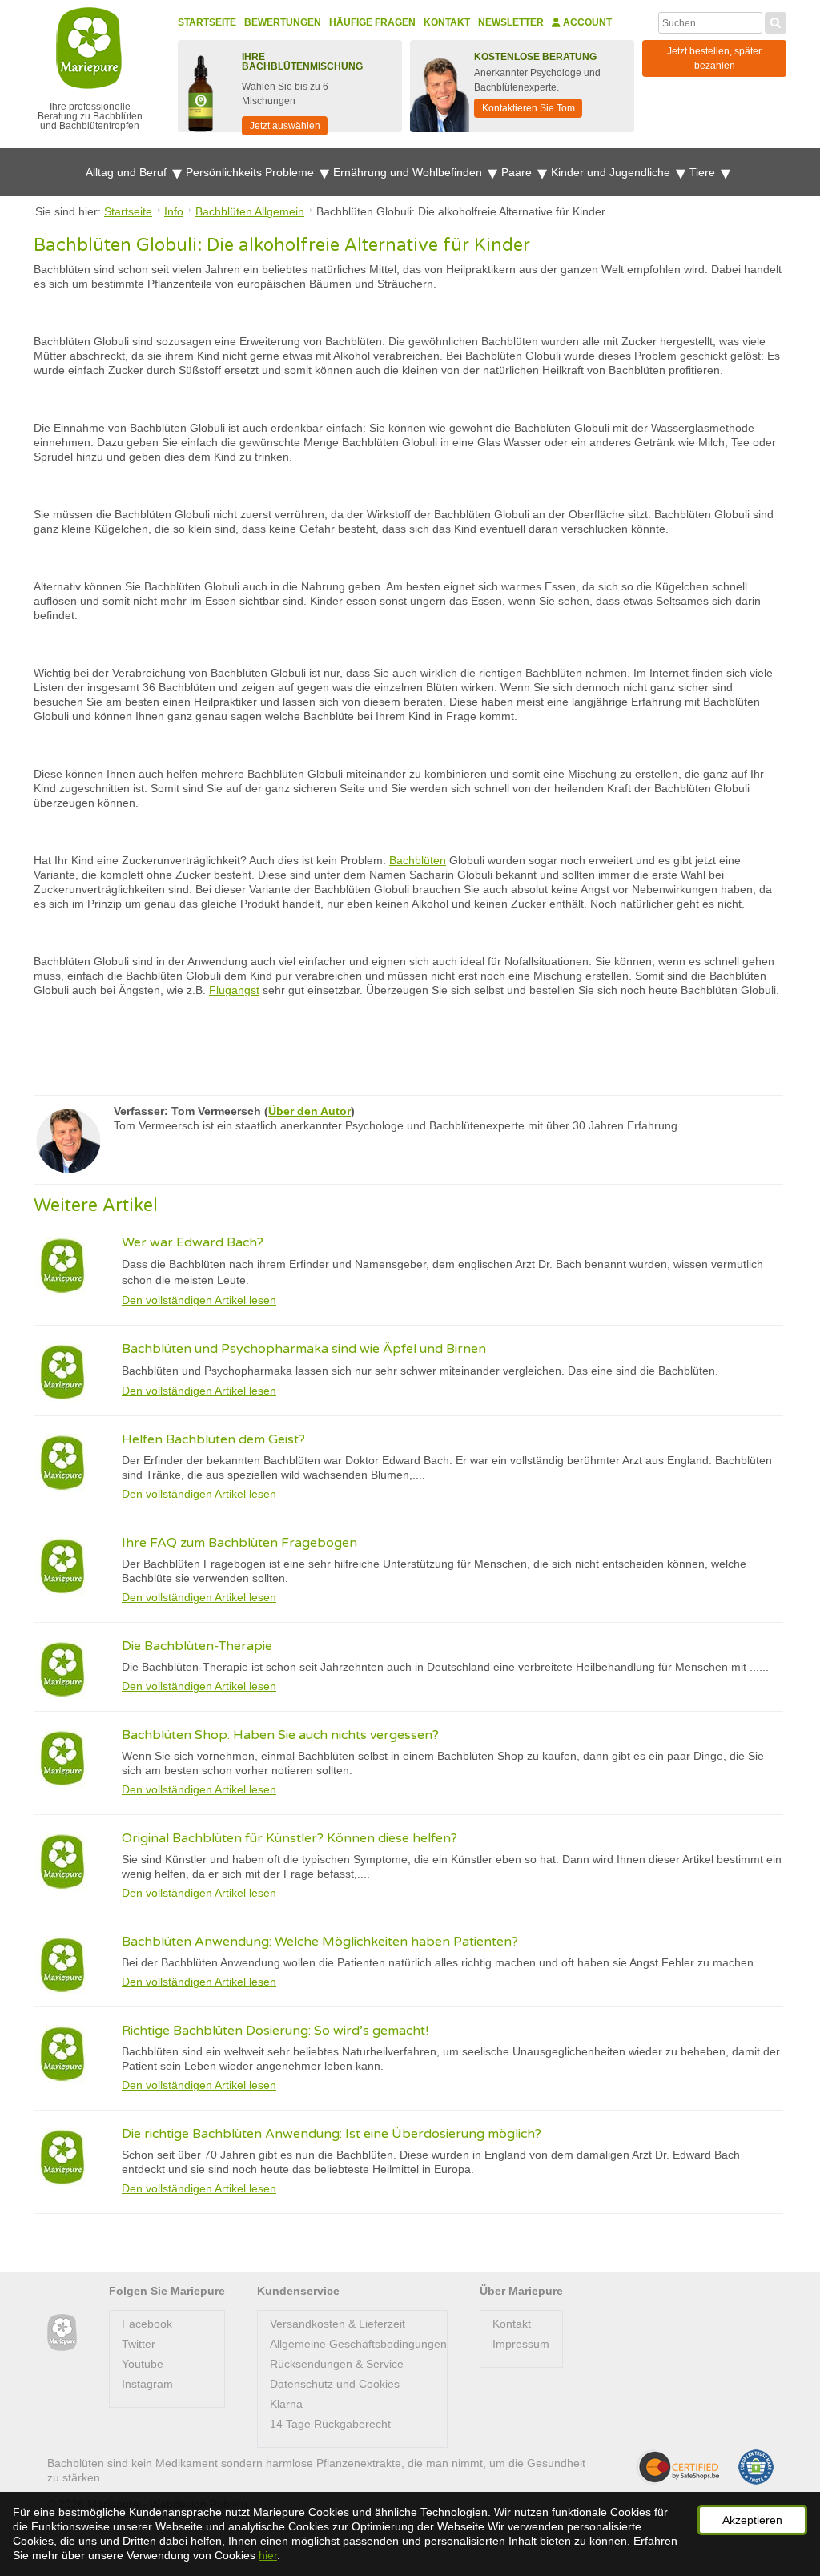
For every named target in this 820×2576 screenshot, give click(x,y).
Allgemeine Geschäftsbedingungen (358, 2344)
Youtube (143, 2364)
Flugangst (234, 990)
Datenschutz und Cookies (335, 2384)
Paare (518, 172)
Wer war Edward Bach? (193, 1242)
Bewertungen (283, 22)
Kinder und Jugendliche (612, 172)
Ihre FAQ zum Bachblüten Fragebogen (239, 1543)
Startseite (207, 22)
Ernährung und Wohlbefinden (409, 172)
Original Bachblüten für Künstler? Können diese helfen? (289, 1838)
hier (268, 2555)
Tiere (704, 172)
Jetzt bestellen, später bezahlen (714, 58)
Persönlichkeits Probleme (251, 172)
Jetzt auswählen (285, 126)
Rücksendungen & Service (337, 2364)
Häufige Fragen (372, 22)
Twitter (139, 2344)
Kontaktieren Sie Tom (529, 108)
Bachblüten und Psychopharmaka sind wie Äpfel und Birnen (304, 1349)
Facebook (147, 2324)
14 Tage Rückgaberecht (330, 2424)
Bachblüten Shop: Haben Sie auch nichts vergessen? (280, 1735)
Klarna (286, 2404)
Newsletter (511, 22)
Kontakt (447, 22)
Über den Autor (310, 1111)
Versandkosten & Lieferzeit (338, 2324)
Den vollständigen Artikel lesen (199, 1300)
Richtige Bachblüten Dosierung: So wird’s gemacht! (275, 2031)
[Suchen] (776, 21)
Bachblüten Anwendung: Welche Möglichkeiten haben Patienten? (320, 1942)
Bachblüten (418, 860)
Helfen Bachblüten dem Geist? (213, 1439)
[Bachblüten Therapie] (62, 2333)
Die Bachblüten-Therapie (197, 1646)
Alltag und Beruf (128, 172)
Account (586, 22)
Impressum (521, 2344)
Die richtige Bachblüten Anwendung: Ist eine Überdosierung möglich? (332, 2134)
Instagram (147, 2384)
